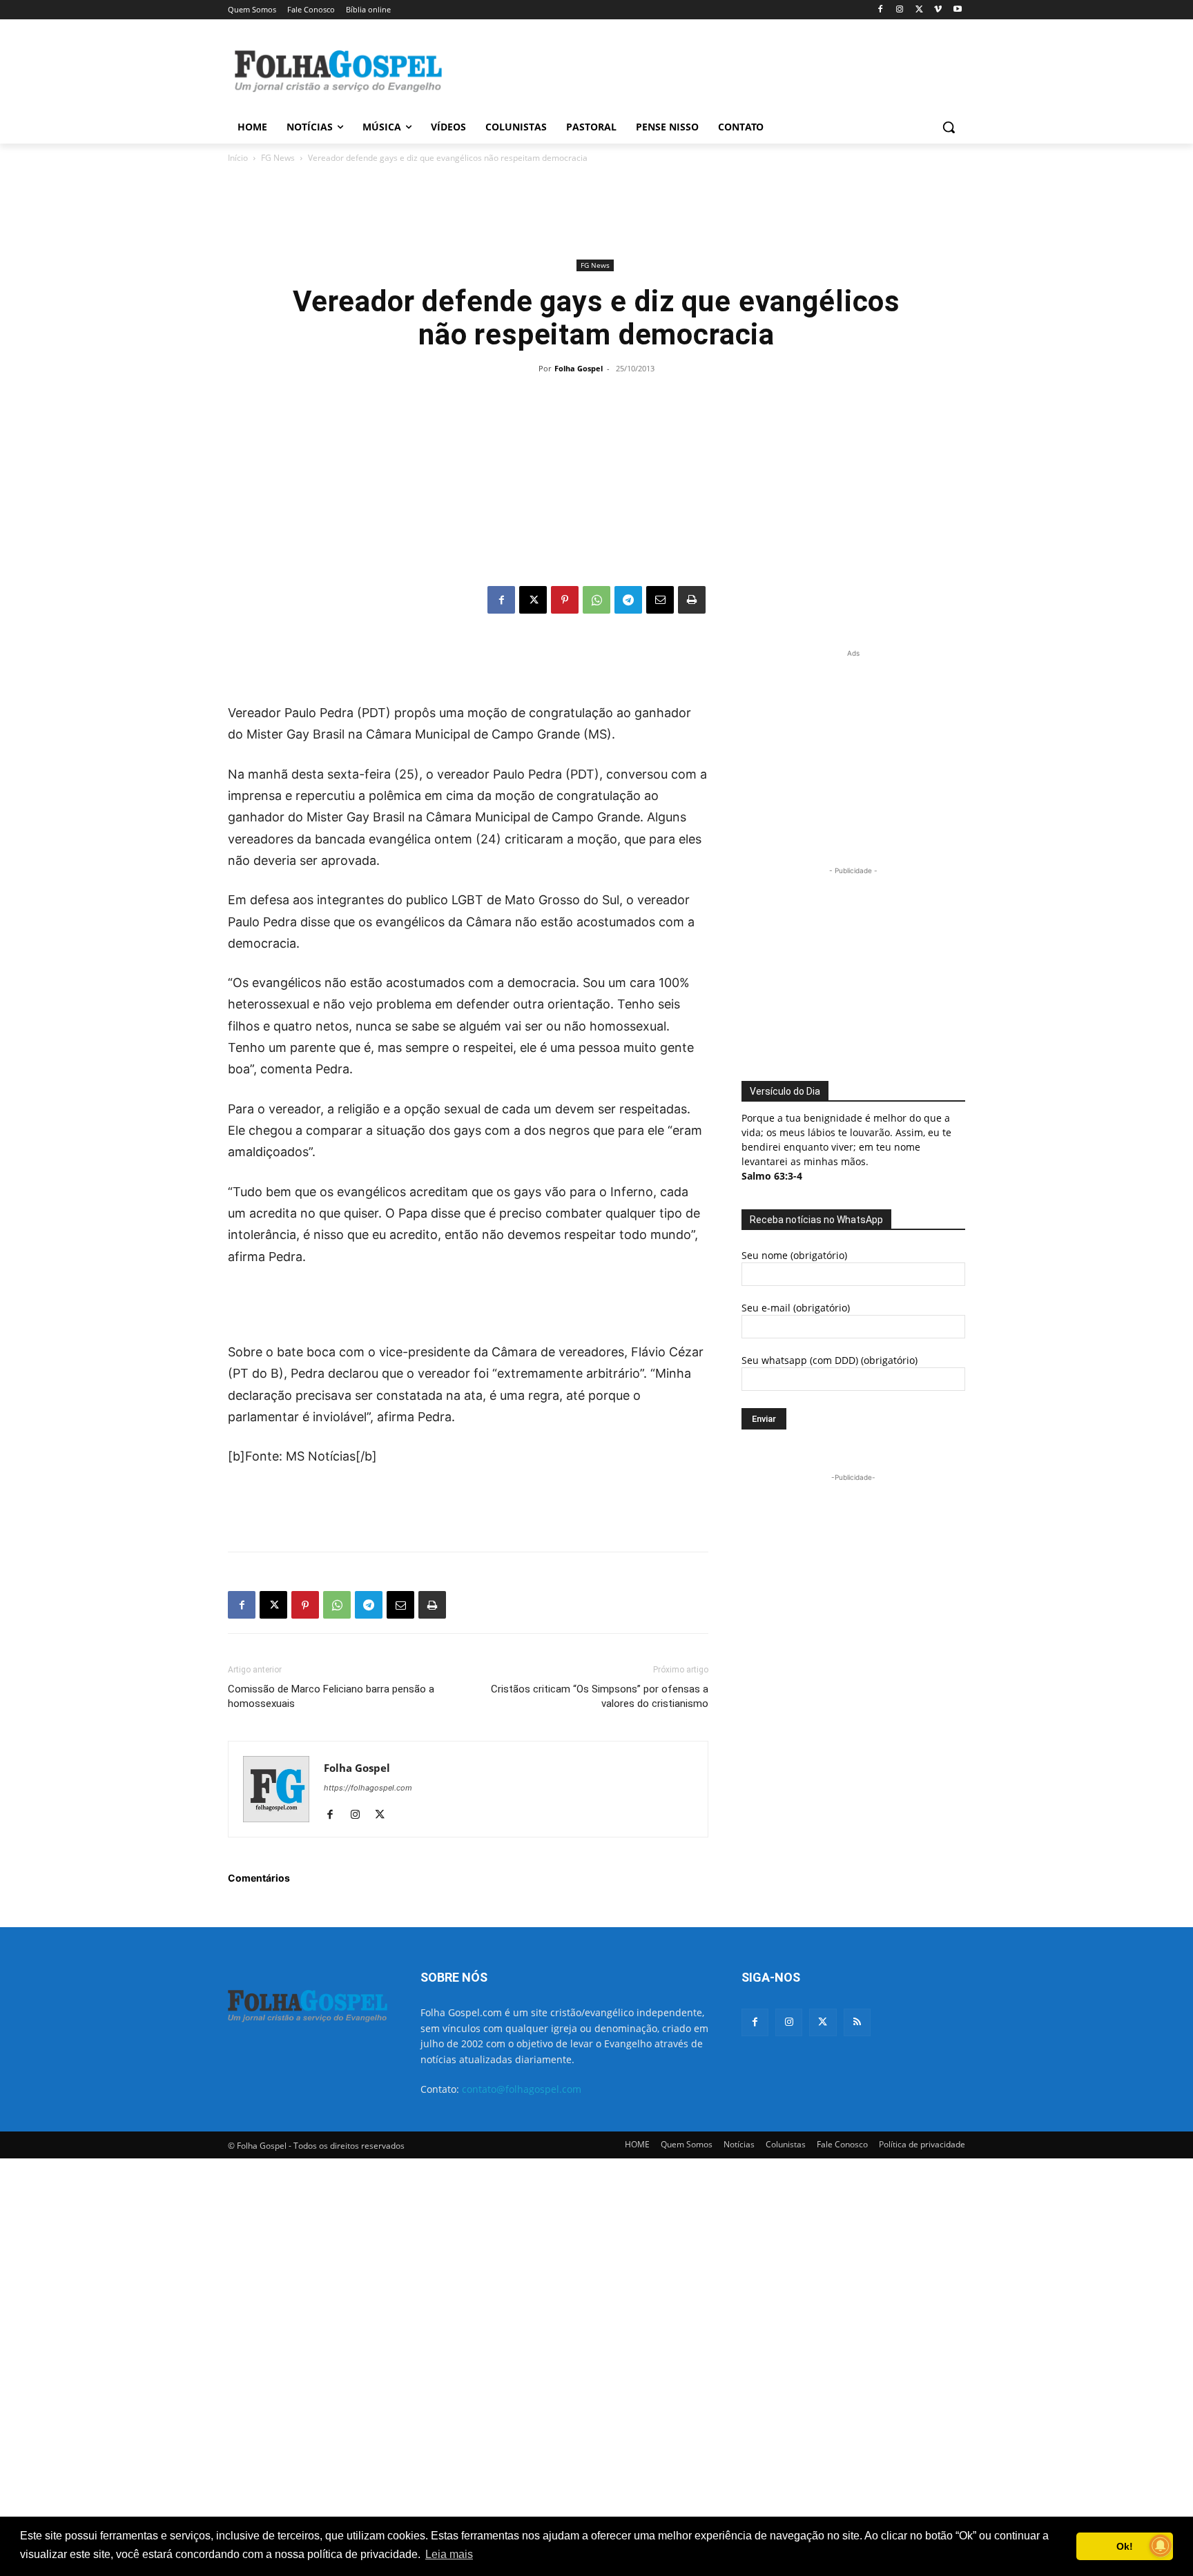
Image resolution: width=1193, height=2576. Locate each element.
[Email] (660, 600)
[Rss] (857, 2022)
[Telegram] (628, 600)
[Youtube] (957, 10)
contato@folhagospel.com (522, 2089)
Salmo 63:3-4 (772, 1176)
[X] (919, 10)
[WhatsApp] (596, 600)
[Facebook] (881, 10)
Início (238, 158)
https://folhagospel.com (368, 1788)
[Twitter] (823, 2022)
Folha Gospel (579, 368)
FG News (278, 158)
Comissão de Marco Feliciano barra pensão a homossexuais (331, 1696)
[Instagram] (900, 10)
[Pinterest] (565, 600)
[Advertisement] (700, 70)
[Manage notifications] (1161, 2546)
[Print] (692, 600)
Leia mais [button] (449, 2554)
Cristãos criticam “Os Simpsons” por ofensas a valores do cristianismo (600, 1696)
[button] (949, 127)
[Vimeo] (938, 10)
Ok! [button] (1125, 2546)
